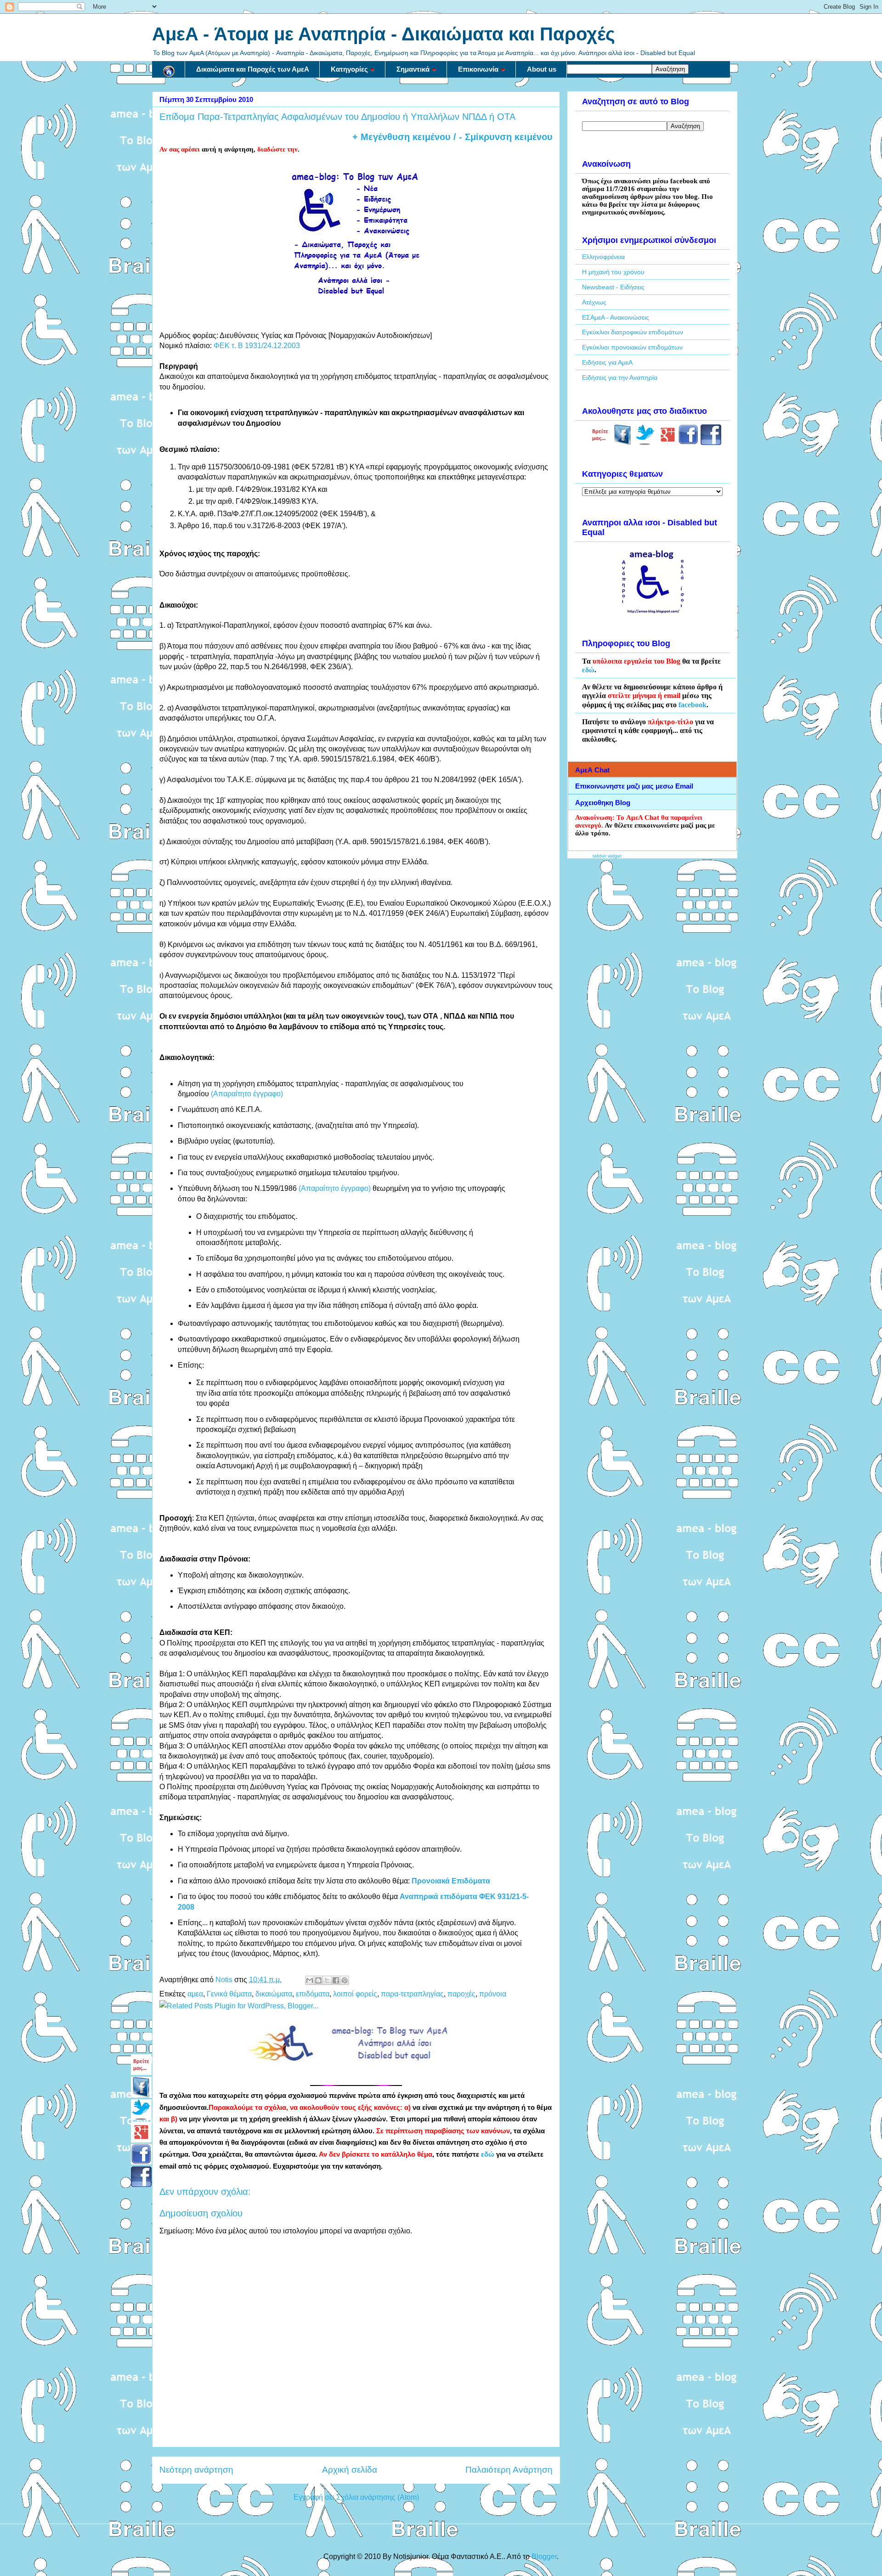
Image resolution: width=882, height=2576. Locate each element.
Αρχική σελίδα (350, 2470)
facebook (693, 705)
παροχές (461, 1994)
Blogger (544, 2556)
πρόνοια (493, 1994)
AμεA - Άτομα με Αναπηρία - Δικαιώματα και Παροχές (384, 34)
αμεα (195, 1994)
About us (542, 69)
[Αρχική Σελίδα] (169, 69)
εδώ (488, 2154)
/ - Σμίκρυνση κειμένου (502, 137)
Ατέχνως (594, 302)
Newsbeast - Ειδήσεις (613, 287)
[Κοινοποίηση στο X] (327, 1980)
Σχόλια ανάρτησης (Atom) (378, 2497)
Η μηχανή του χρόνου (613, 272)
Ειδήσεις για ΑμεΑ (607, 362)
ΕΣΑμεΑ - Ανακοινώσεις (616, 317)
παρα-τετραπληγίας (412, 1994)
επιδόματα (313, 1994)
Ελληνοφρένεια (603, 257)
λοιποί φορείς (355, 1994)
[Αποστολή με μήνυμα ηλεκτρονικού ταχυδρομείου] (310, 1980)
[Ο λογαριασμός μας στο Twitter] (645, 443)
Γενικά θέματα (229, 1994)
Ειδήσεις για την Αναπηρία (620, 378)
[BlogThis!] (318, 1980)
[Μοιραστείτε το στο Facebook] (336, 1980)
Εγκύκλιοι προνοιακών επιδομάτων (632, 347)
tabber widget (607, 856)
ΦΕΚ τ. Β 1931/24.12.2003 (257, 346)
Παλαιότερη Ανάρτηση (509, 2470)
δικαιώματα (274, 1994)
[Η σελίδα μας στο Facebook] (623, 443)
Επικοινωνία (478, 69)
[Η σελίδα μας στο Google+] (668, 443)
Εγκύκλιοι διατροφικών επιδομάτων (633, 332)
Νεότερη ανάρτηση (196, 2470)
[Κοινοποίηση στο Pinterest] (345, 1980)
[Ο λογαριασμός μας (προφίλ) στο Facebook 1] (688, 443)
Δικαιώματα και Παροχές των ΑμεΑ (253, 69)
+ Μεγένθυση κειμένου (401, 137)
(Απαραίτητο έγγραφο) (247, 1094)
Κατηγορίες (349, 69)
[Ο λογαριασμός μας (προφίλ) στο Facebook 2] (711, 443)
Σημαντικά (413, 69)
